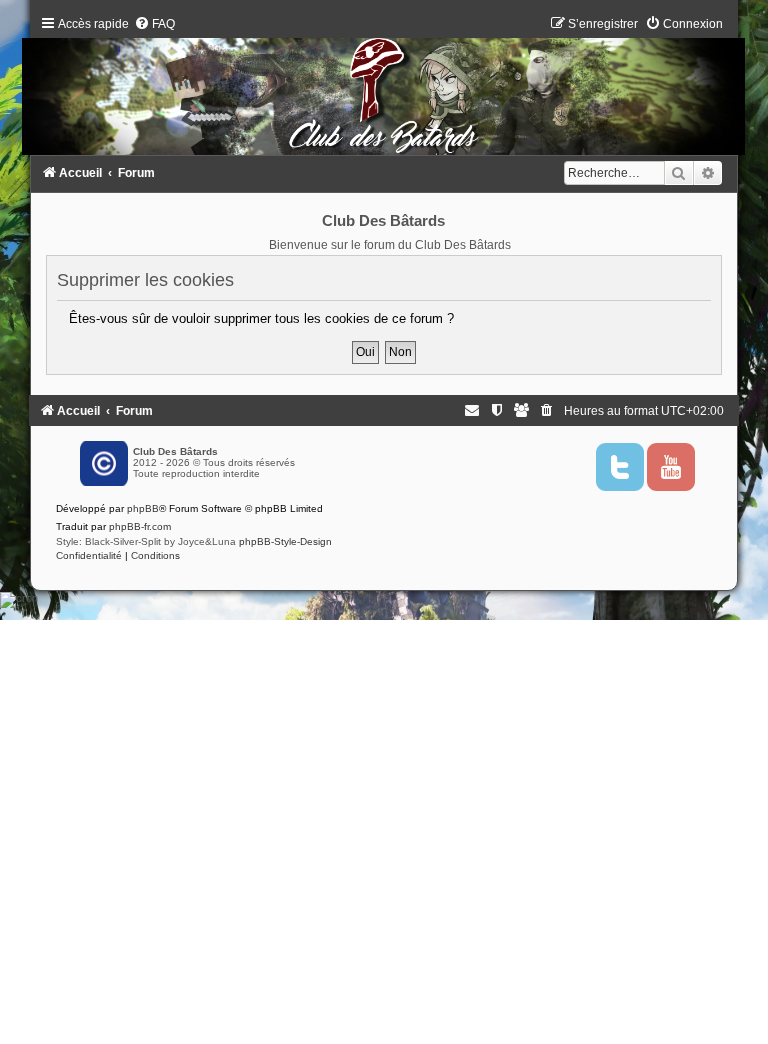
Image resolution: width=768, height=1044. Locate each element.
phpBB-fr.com (140, 526)
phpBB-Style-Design (285, 541)
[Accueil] (384, 90)
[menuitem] (154, 24)
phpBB (143, 508)
